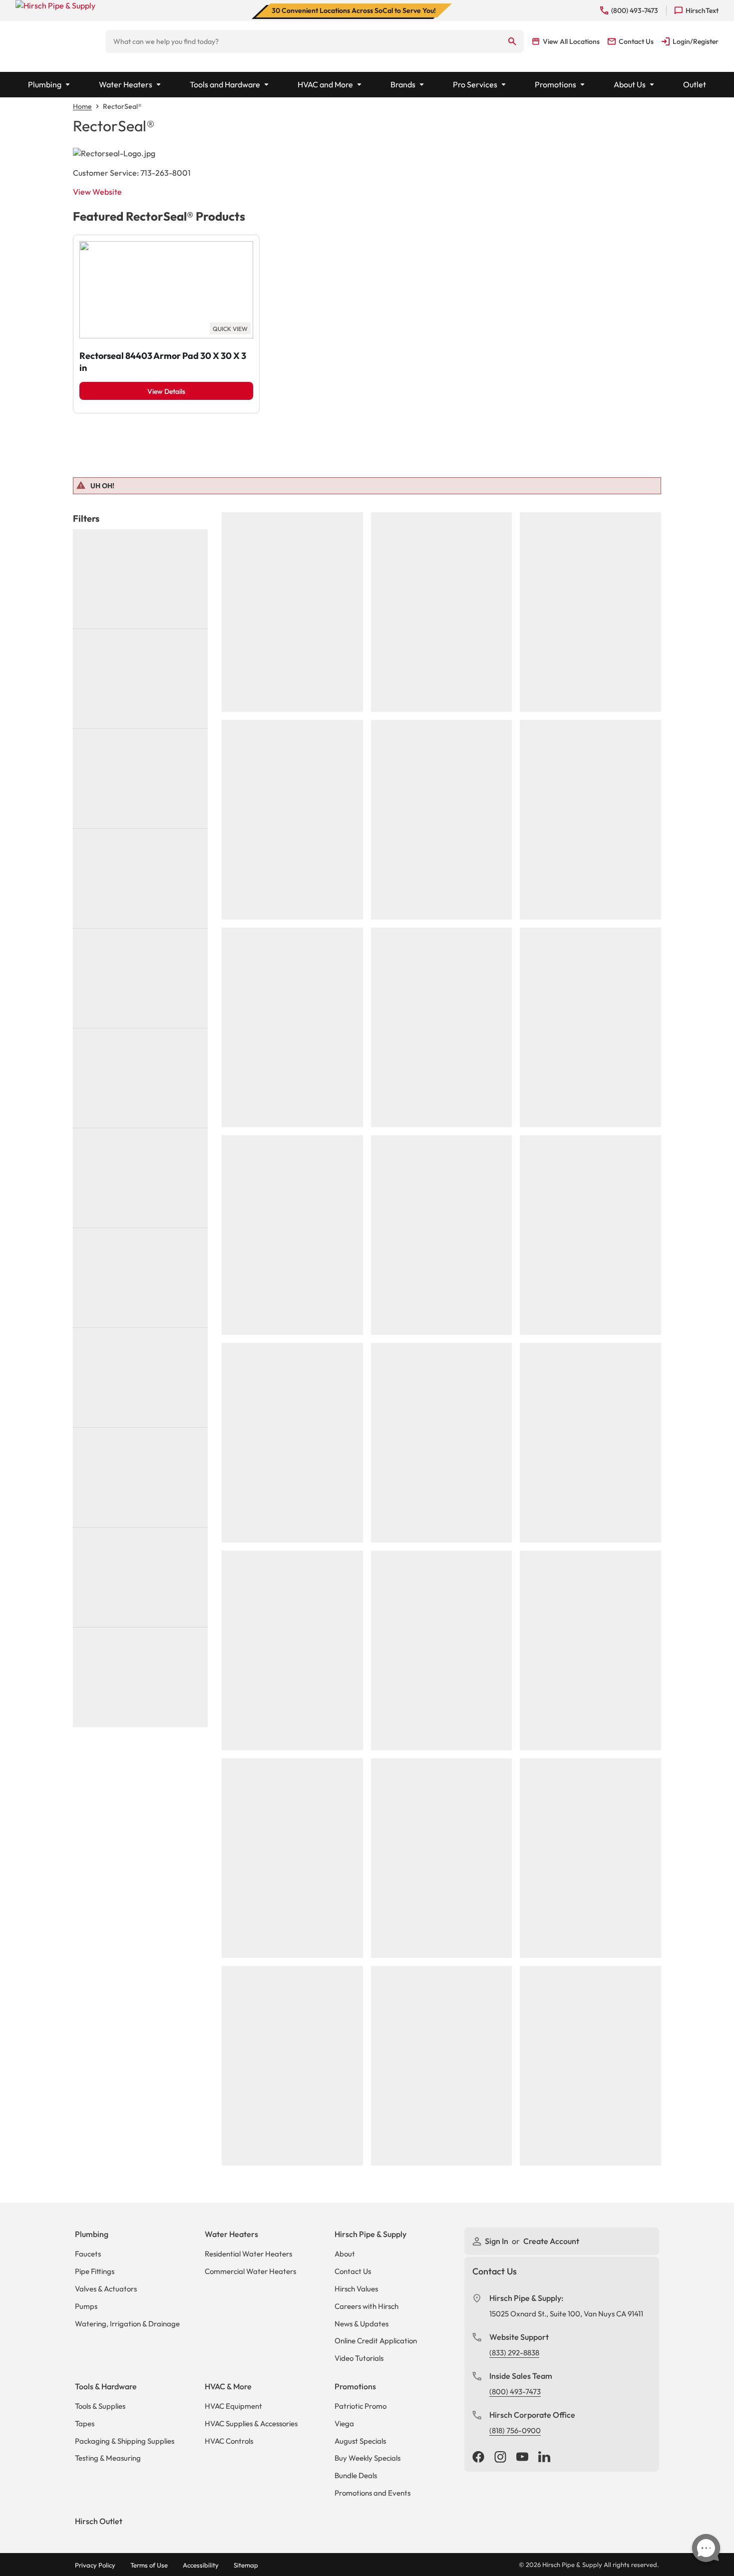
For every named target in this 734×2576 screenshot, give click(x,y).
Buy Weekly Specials (367, 2458)
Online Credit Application (376, 2341)
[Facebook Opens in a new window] (478, 2458)
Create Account (551, 2241)
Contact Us (353, 2271)
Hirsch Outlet (99, 2521)
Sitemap (246, 2565)
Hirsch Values (356, 2289)
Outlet (695, 84)
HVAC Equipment (233, 2406)
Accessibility (201, 2565)
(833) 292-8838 (514, 2353)
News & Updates (362, 2324)
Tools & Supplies (100, 2406)
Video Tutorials (359, 2358)
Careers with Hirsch (367, 2306)
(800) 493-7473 (515, 2392)
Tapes (85, 2423)
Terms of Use (149, 2565)
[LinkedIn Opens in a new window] (544, 2458)
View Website (97, 192)
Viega (344, 2423)
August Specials (360, 2441)
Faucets (88, 2254)
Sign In (497, 2241)
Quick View (230, 329)
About (345, 2254)
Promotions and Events (372, 2493)
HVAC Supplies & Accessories (251, 2423)
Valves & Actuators (106, 2289)
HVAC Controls (229, 2441)
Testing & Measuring (108, 2458)
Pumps (86, 2306)
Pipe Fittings (95, 2271)
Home (82, 106)
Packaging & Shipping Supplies (125, 2441)
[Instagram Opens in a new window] (500, 2458)
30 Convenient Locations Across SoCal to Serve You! (354, 10)
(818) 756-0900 (515, 2430)
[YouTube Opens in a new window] (522, 2458)
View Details (166, 391)
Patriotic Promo (361, 2406)
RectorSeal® (122, 106)
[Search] (513, 41)
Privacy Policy (95, 2565)
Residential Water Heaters (248, 2254)
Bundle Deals (356, 2475)
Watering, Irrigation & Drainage (127, 2324)
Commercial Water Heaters (250, 2271)
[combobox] (303, 41)
